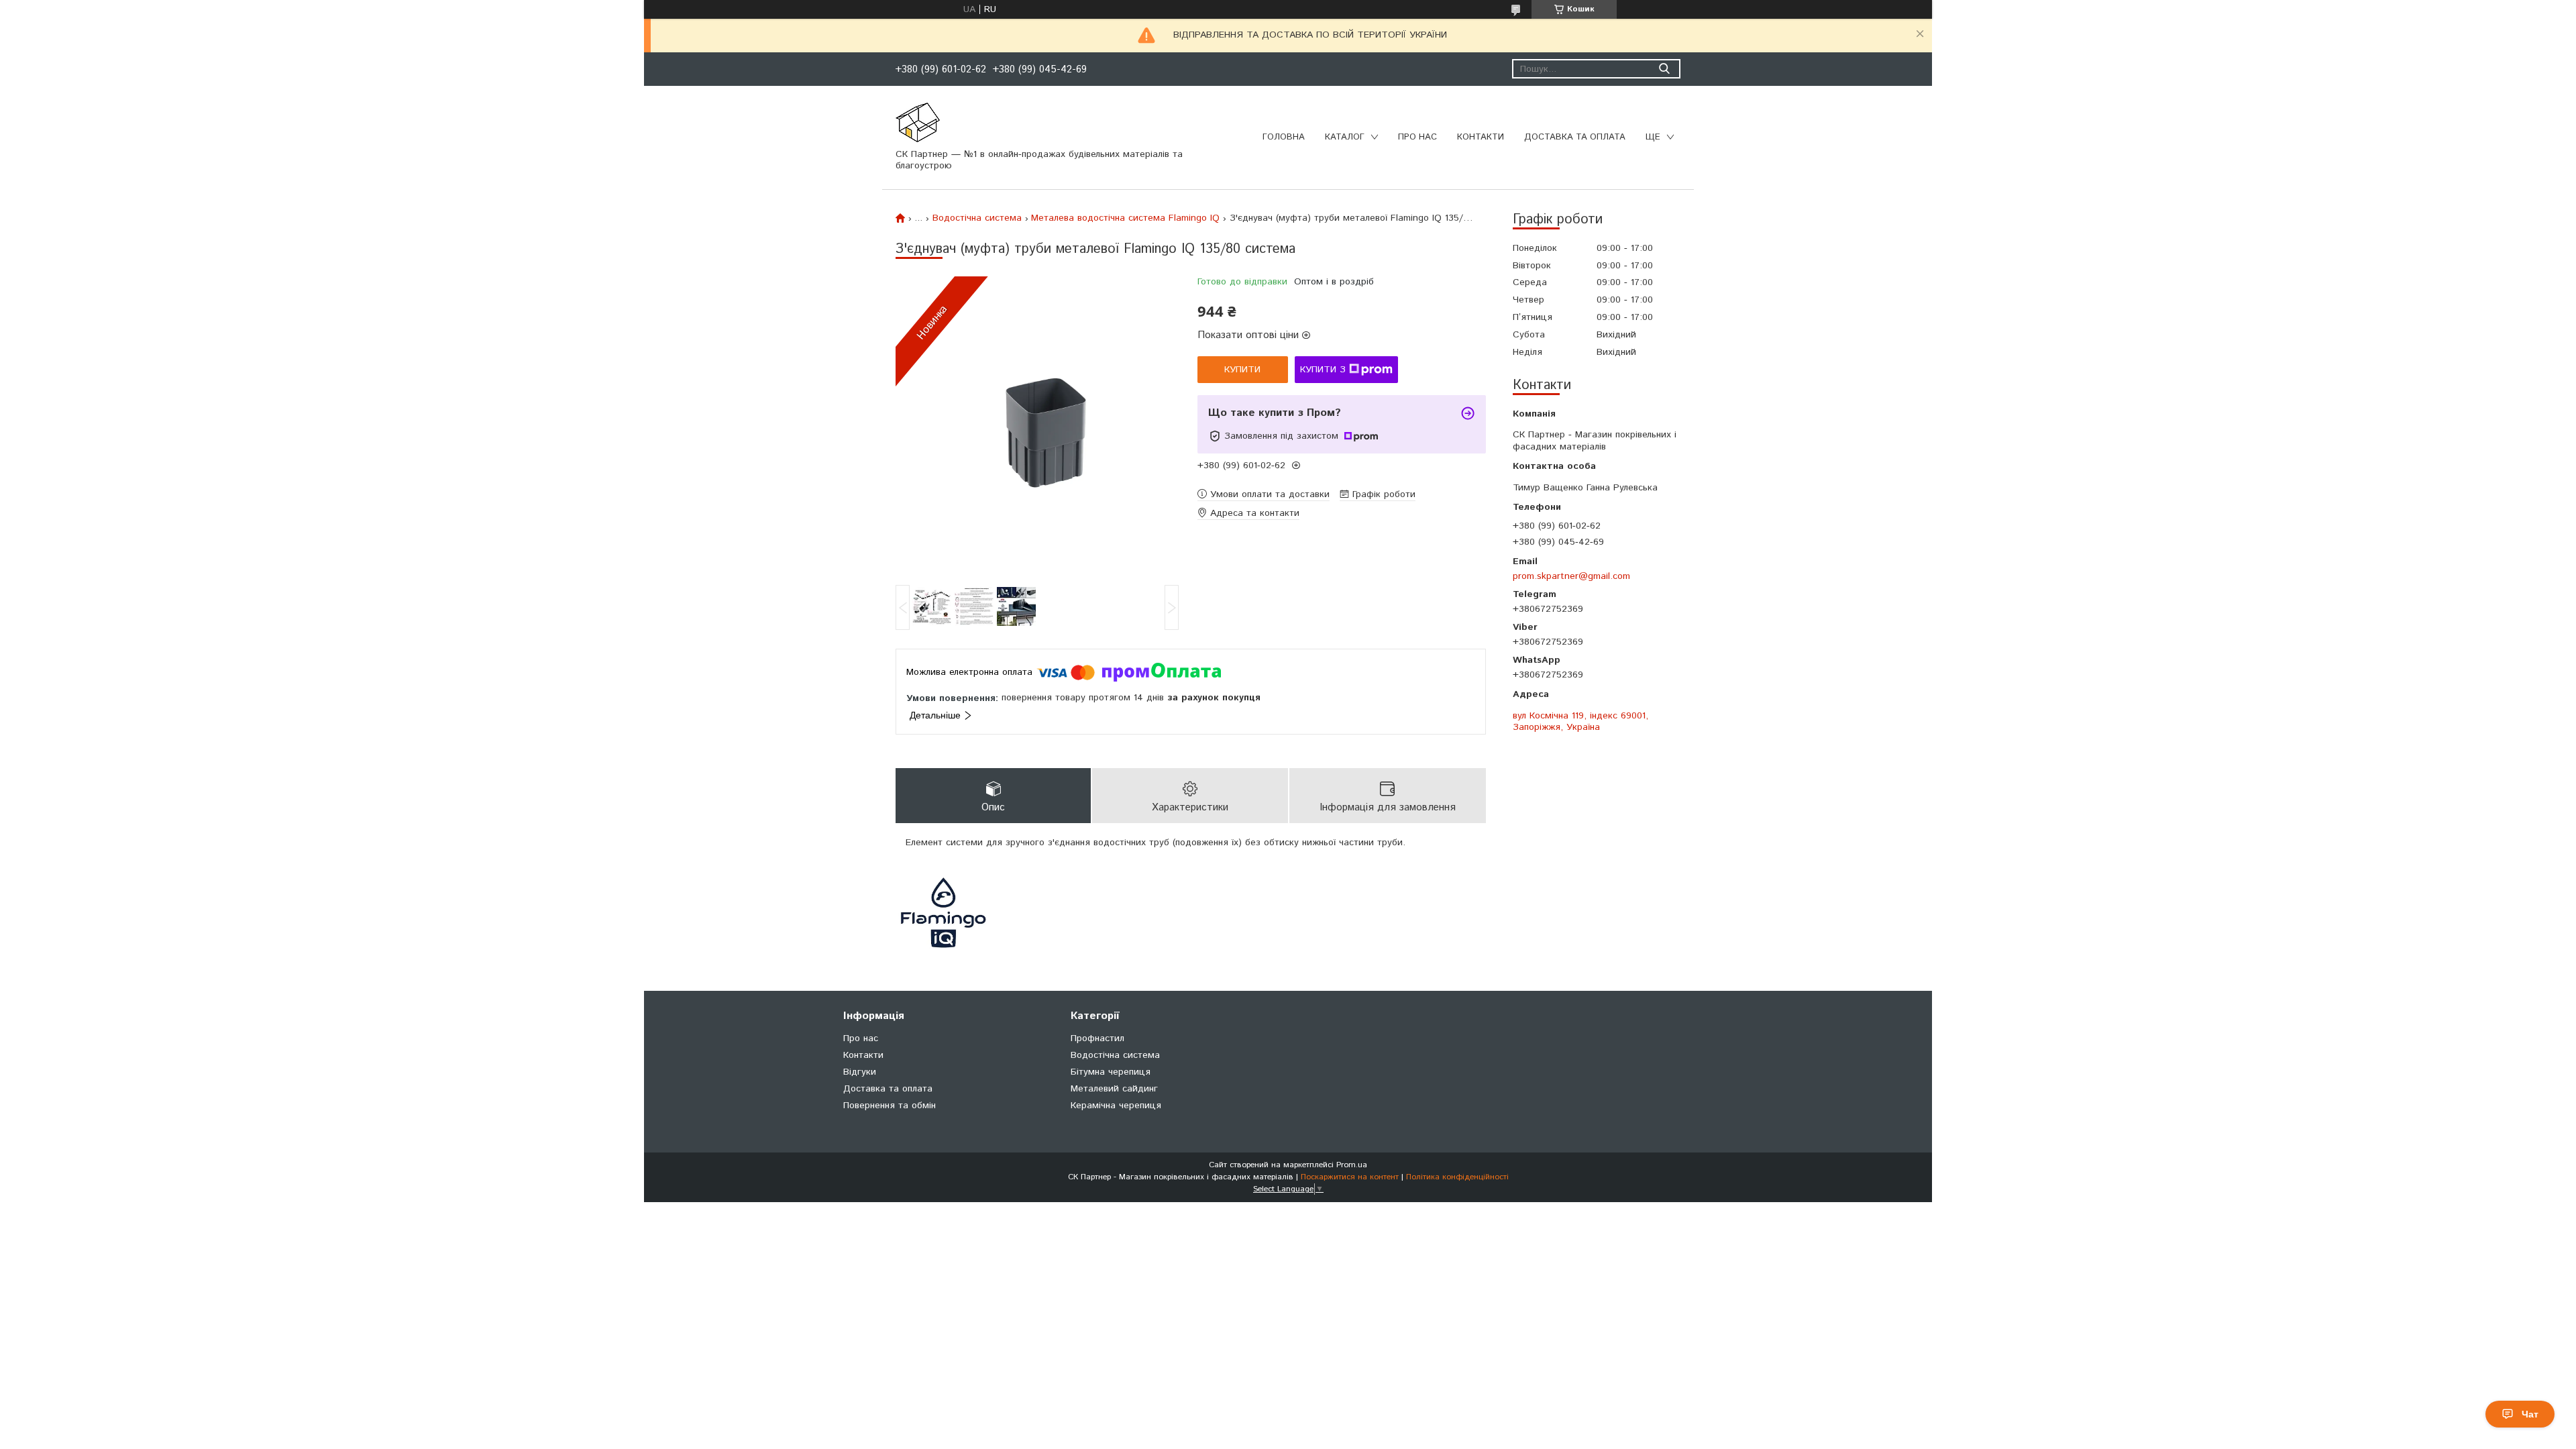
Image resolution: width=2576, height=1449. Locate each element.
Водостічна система (977, 218)
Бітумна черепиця (1111, 1072)
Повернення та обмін (890, 1106)
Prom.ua (1352, 1165)
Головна (1284, 137)
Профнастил (1097, 1038)
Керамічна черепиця (1116, 1106)
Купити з (1323, 370)
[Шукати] (1664, 69)
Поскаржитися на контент (1350, 1177)
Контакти (1481, 137)
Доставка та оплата (1575, 137)
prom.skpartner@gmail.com (1571, 576)
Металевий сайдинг (1114, 1089)
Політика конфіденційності (1457, 1177)
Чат (2530, 1414)
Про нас (1417, 137)
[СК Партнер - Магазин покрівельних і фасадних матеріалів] (918, 122)
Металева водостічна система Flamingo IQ (1125, 218)
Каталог (1345, 137)
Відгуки (860, 1072)
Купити (1242, 370)
